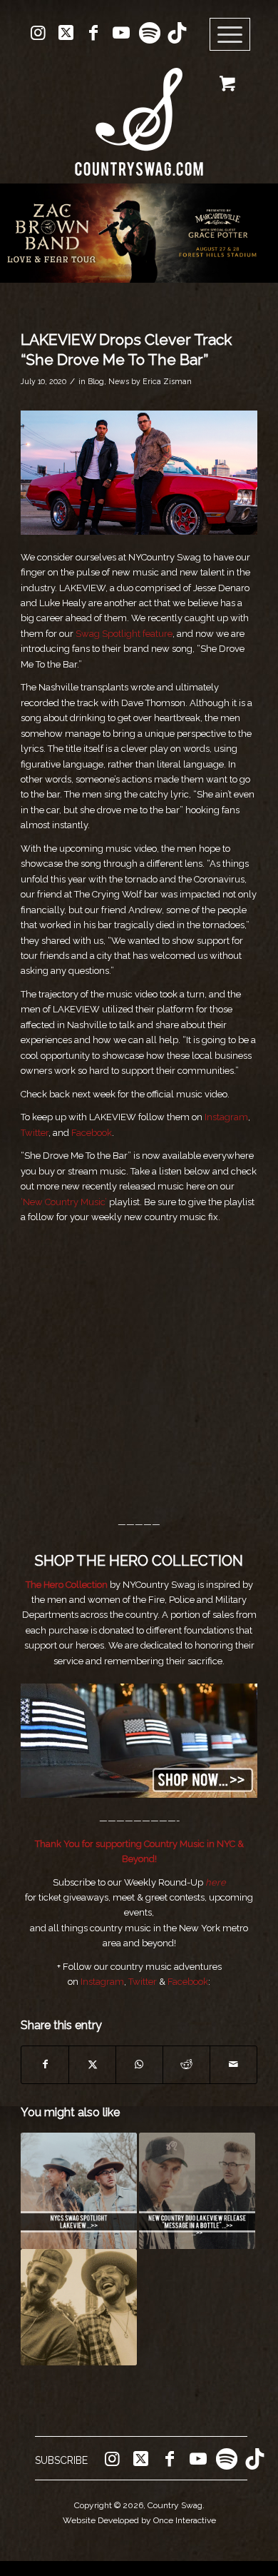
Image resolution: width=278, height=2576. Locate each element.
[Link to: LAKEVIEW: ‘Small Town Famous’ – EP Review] (79, 2307)
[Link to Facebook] (93, 33)
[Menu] (230, 35)
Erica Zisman (167, 381)
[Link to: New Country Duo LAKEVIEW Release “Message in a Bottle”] (197, 2191)
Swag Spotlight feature (124, 634)
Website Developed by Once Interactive (139, 2520)
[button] (139, 233)
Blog (96, 381)
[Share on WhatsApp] (139, 2064)
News (119, 381)
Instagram (226, 1117)
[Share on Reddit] (186, 2064)
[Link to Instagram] (38, 33)
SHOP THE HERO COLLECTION (139, 1561)
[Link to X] (66, 33)
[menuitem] (235, 35)
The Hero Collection (68, 1585)
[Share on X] (92, 2064)
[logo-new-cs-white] (139, 111)
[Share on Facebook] (45, 2064)
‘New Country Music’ (64, 1202)
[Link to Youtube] (121, 33)
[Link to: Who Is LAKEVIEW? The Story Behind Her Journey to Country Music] (79, 2191)
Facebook (92, 1133)
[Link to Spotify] (149, 33)
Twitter (35, 1133)
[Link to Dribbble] (177, 33)
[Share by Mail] (233, 2064)
